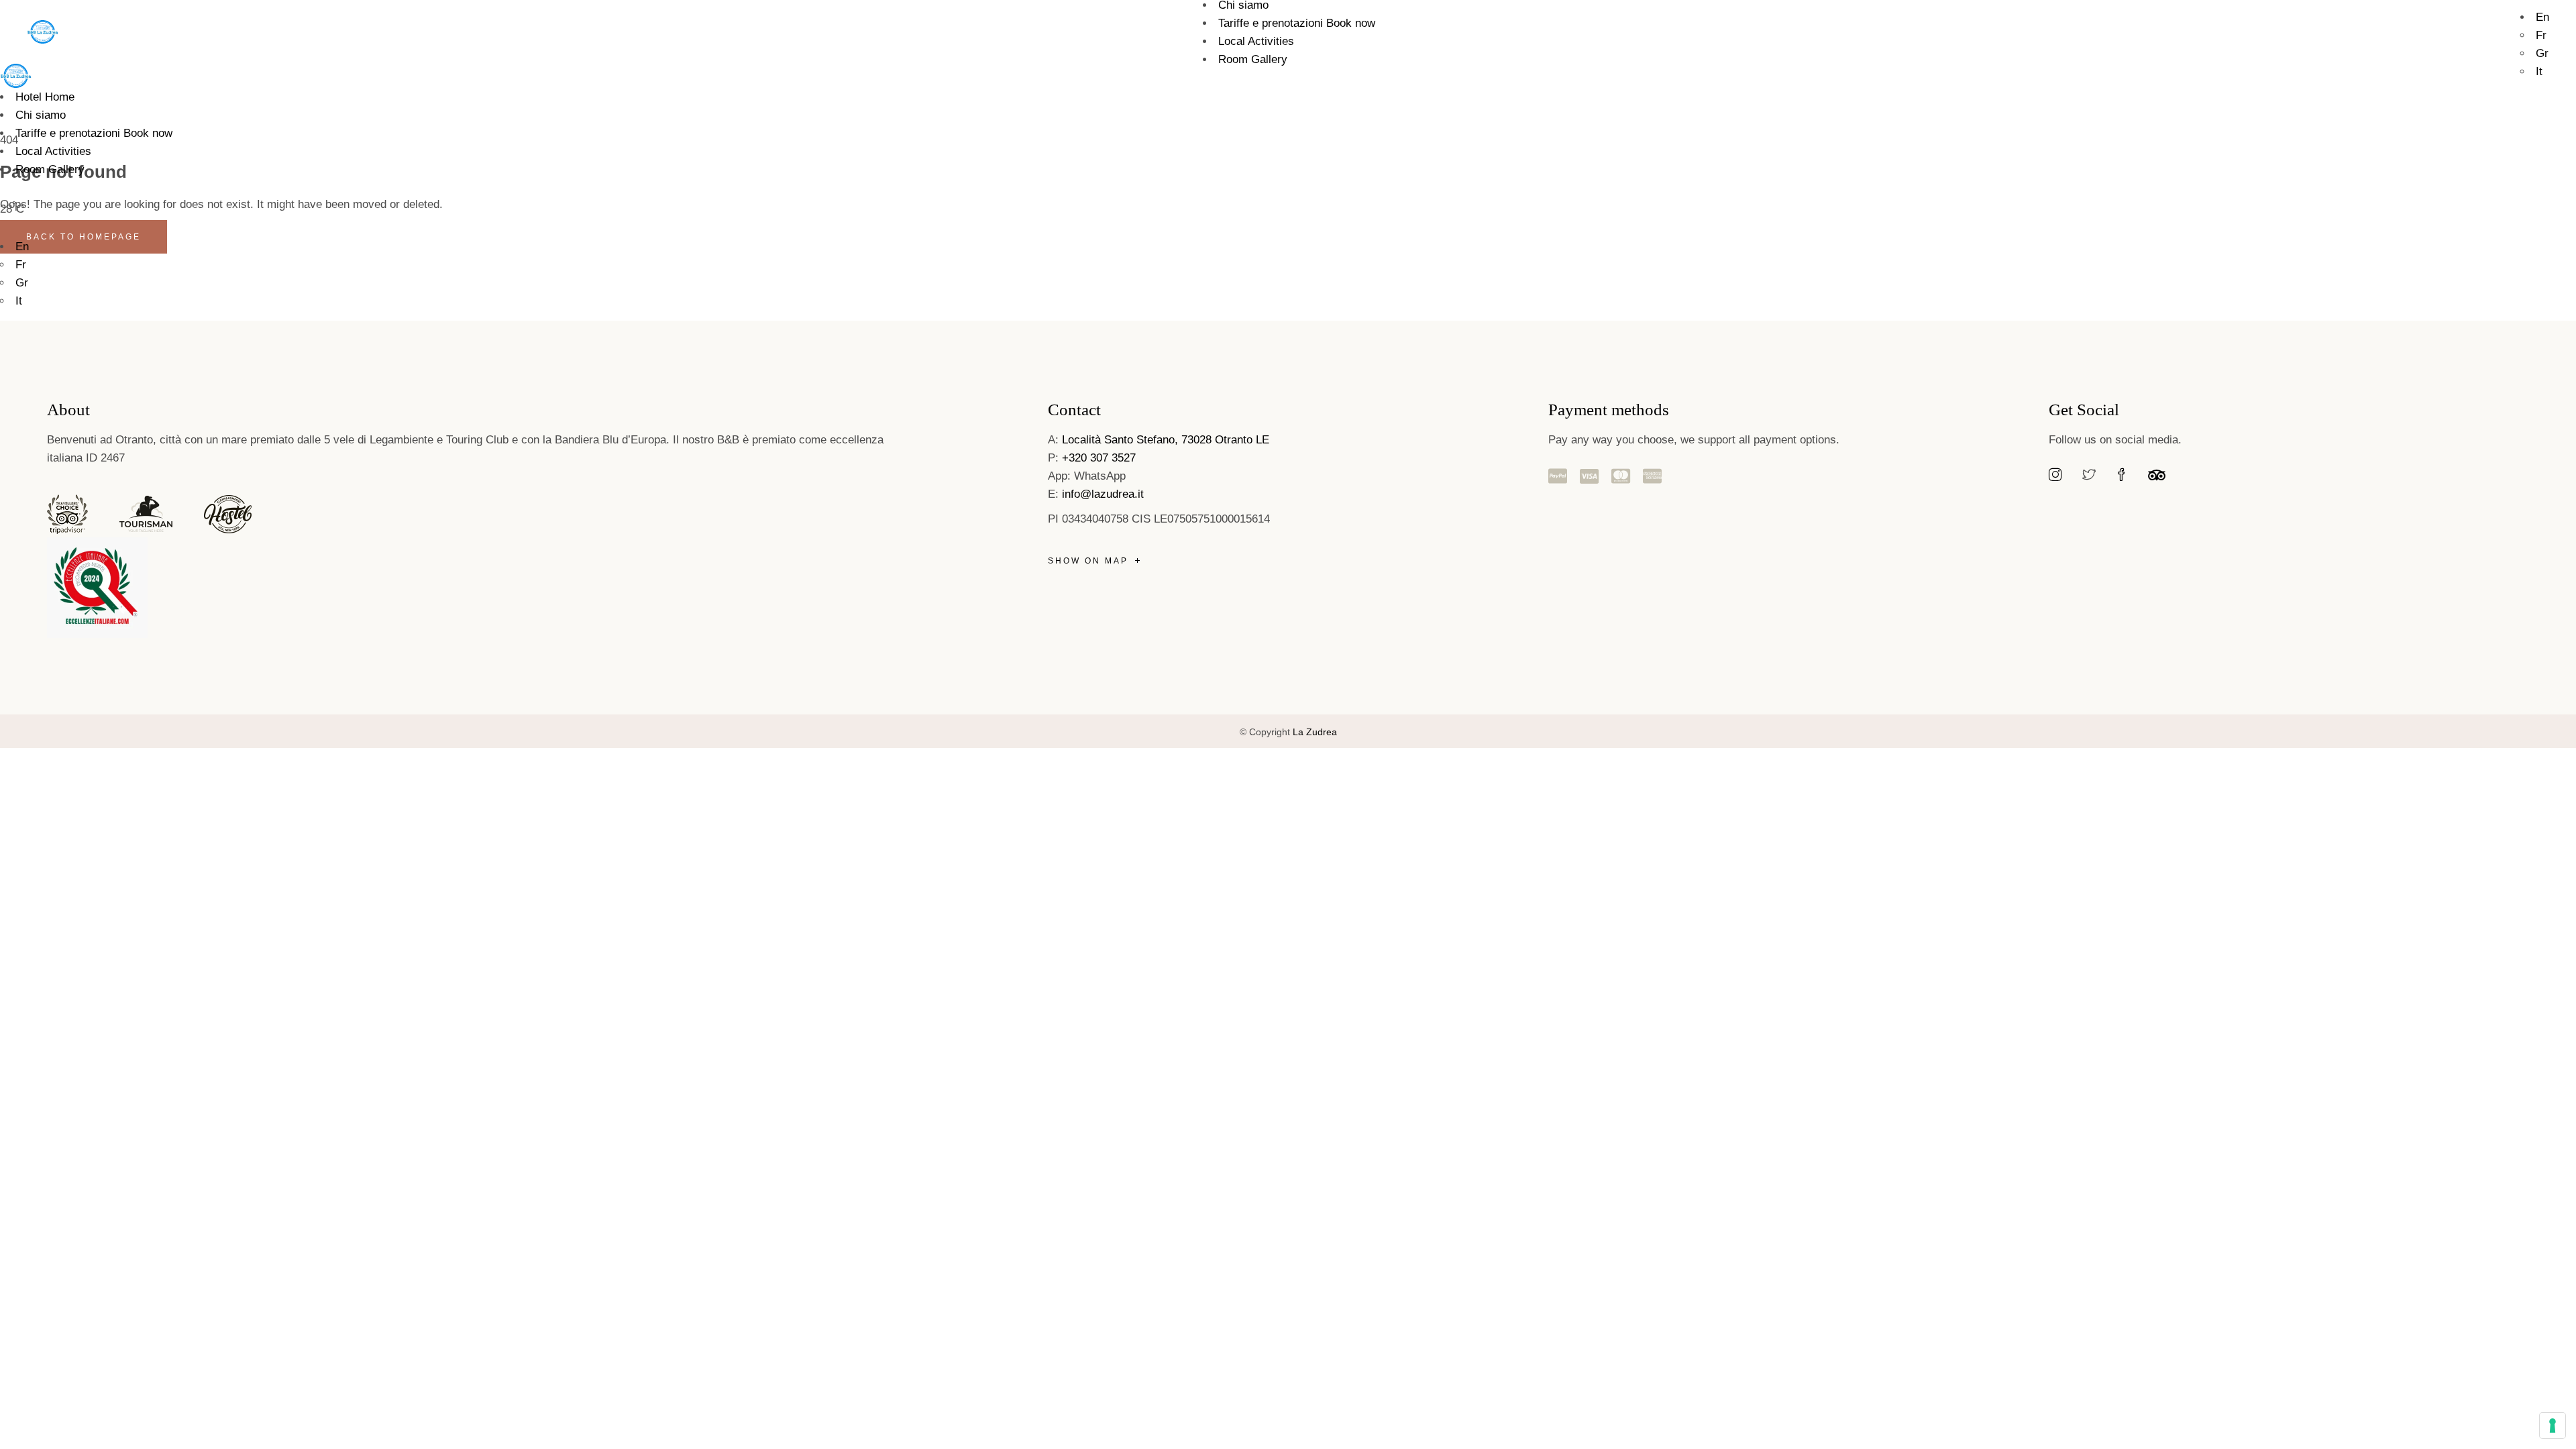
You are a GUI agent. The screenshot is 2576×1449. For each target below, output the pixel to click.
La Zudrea (1315, 732)
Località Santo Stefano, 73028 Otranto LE (1166, 440)
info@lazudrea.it (1105, 494)
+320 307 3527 (1099, 458)
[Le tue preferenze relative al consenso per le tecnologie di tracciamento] (2553, 1426)
